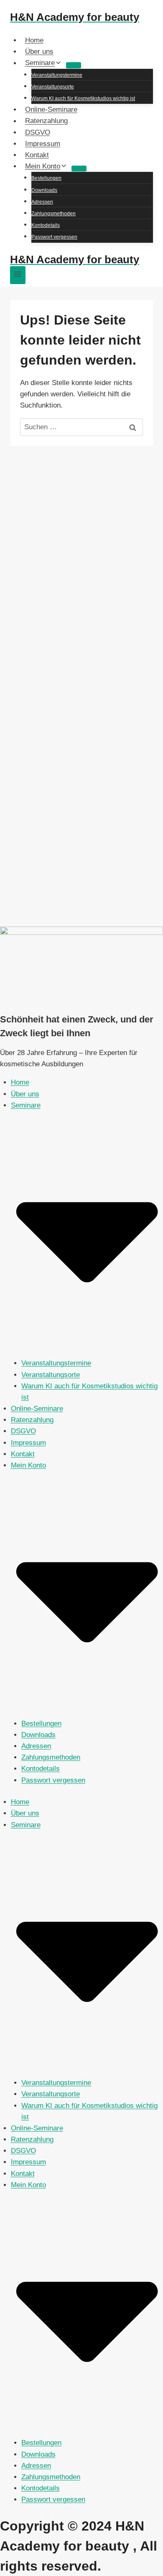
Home (34, 40)
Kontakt (37, 155)
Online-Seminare (51, 110)
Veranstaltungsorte (53, 87)
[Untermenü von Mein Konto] (79, 169)
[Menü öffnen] (18, 275)
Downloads (44, 190)
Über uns (39, 52)
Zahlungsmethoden (53, 214)
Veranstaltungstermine (57, 75)
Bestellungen (46, 178)
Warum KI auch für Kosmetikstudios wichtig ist (83, 98)
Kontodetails (46, 225)
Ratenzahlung (46, 121)
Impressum (43, 144)
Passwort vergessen (54, 237)
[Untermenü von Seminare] (74, 65)
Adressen (42, 202)
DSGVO (38, 132)
